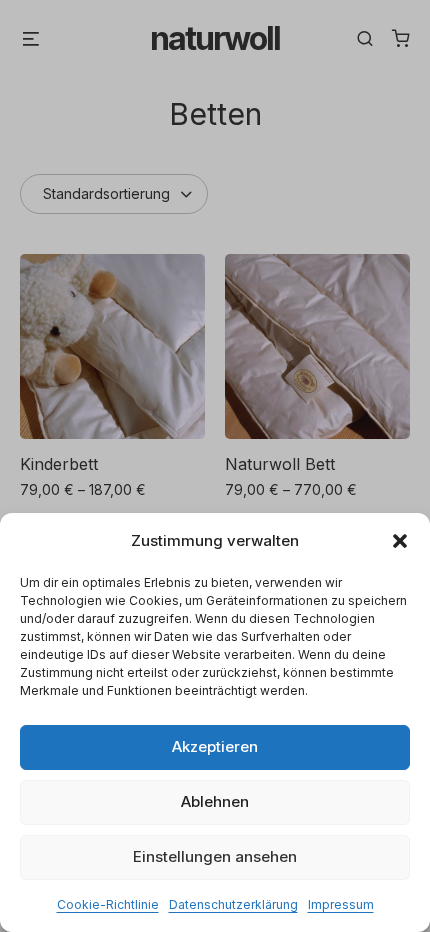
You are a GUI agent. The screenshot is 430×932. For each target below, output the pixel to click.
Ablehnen (215, 801)
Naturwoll (215, 39)
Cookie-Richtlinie (108, 904)
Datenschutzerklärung (233, 904)
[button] (400, 541)
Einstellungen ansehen (215, 856)
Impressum (341, 904)
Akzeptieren (215, 746)
